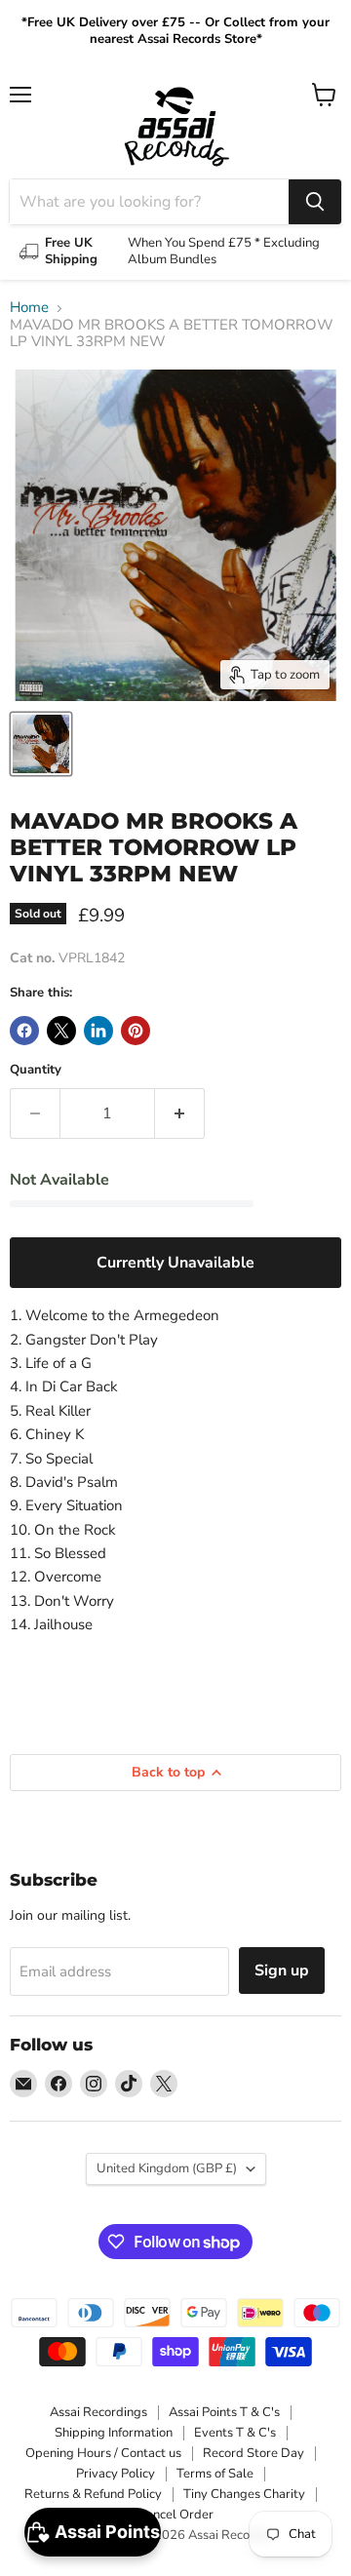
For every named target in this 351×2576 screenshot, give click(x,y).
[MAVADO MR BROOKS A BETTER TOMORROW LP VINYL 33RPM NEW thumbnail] (41, 744)
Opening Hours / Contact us (103, 2453)
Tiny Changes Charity (244, 2494)
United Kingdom (167, 2168)
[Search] (315, 202)
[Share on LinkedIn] (98, 1031)
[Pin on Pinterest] (136, 1031)
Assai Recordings (98, 2412)
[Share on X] (61, 1031)
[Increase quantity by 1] (180, 1113)
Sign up (282, 1971)
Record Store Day (253, 2453)
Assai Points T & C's (224, 2412)
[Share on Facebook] (24, 1031)
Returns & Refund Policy (93, 2494)
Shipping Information (114, 2433)
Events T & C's (235, 2433)
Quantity (36, 1070)
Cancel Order (175, 2515)
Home (29, 308)
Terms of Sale (215, 2474)
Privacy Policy (116, 2474)
